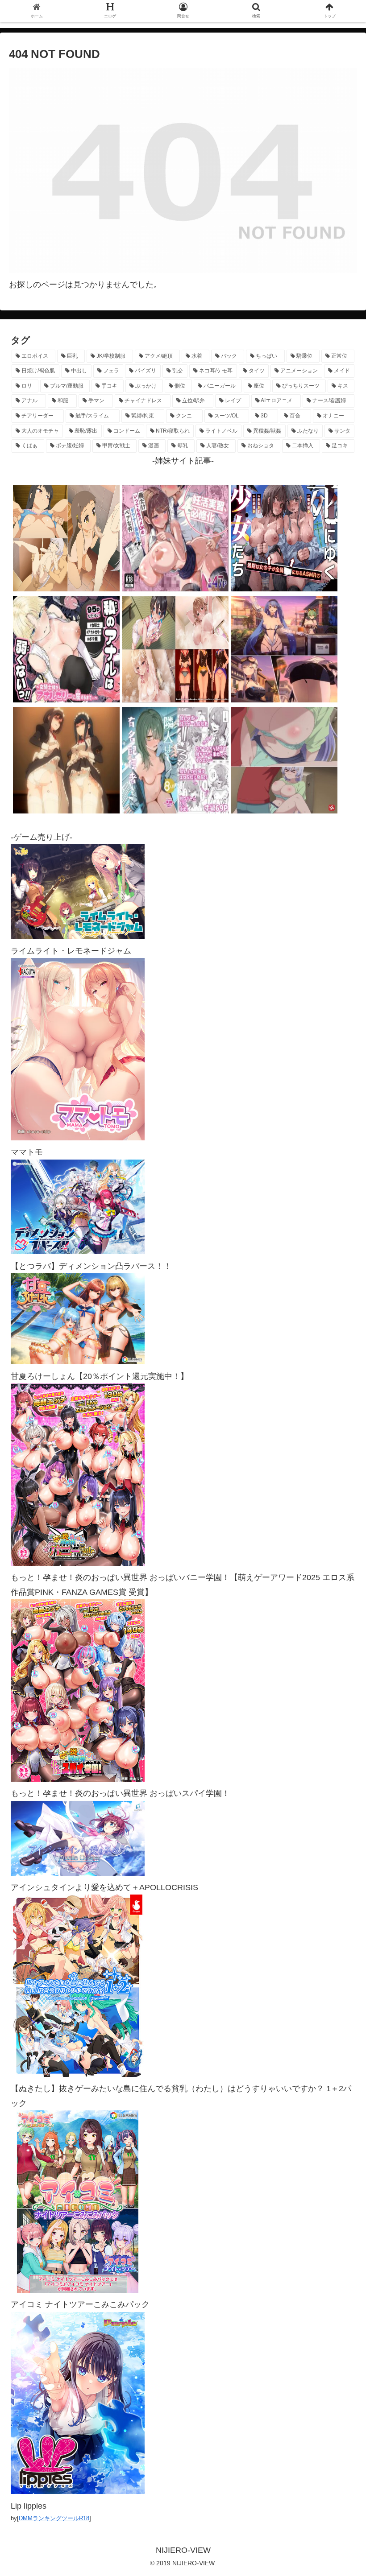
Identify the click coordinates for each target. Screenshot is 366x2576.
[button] (339, 1445)
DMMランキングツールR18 (54, 2518)
